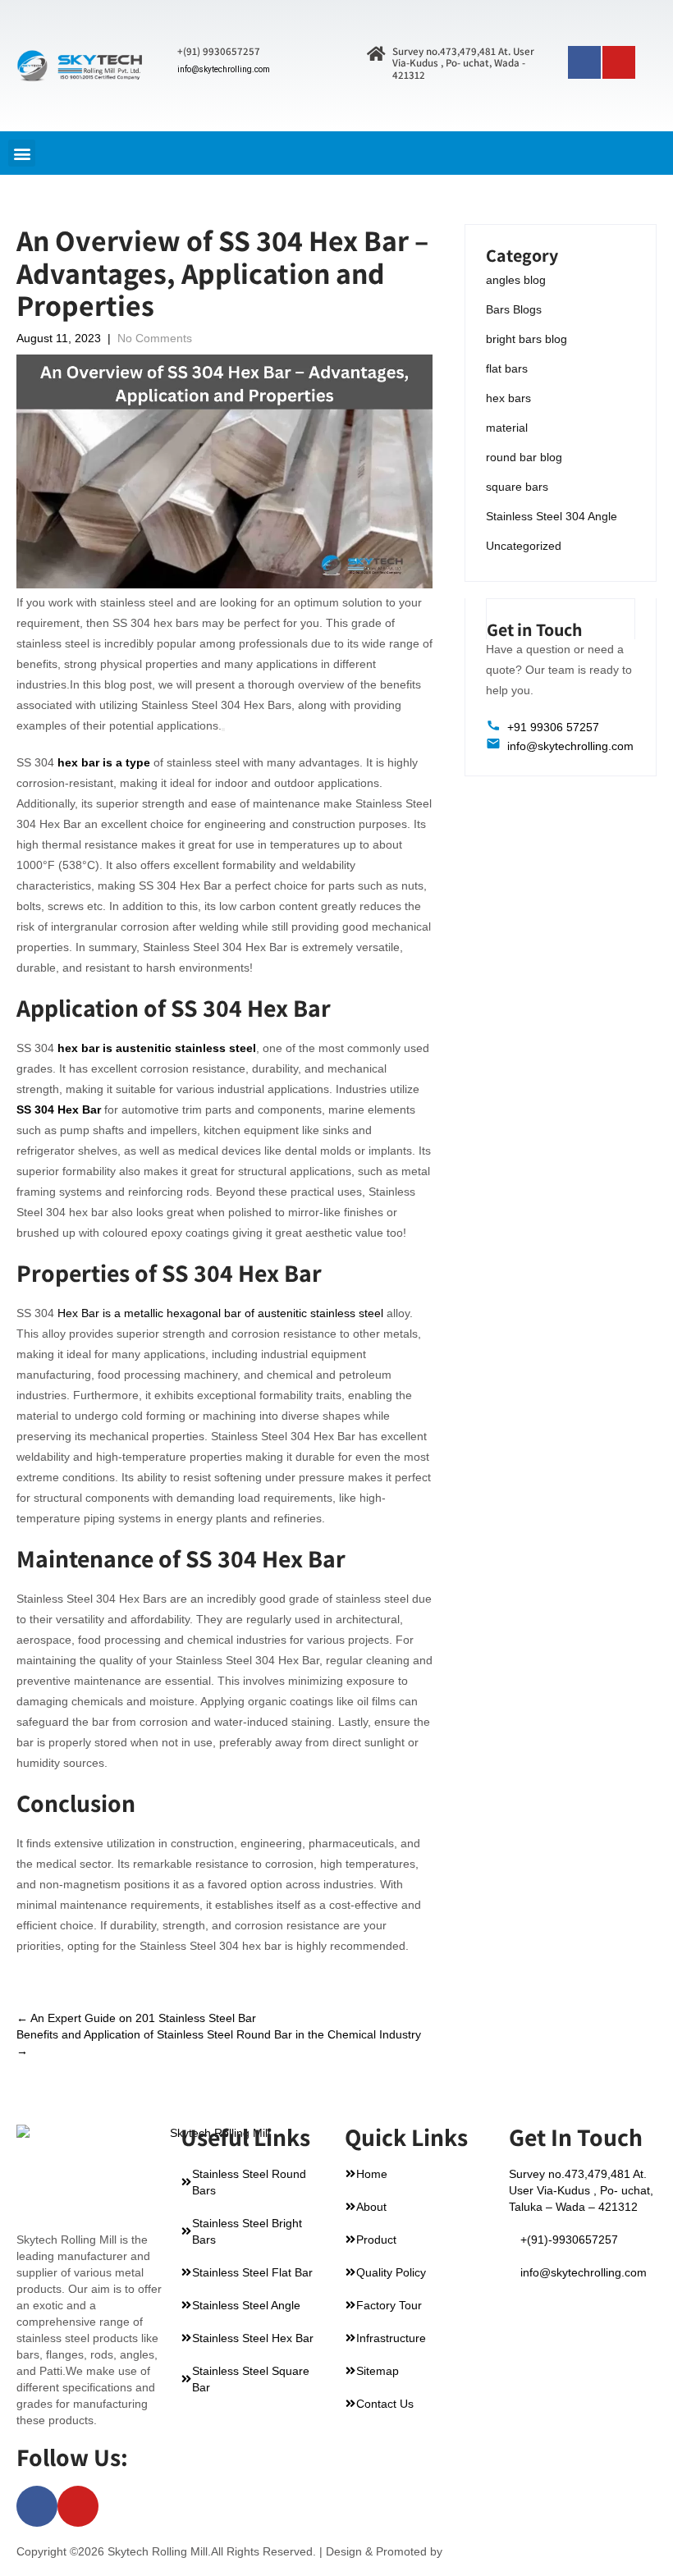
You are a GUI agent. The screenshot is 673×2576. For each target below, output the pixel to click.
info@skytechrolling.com (224, 69)
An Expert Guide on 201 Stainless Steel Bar (136, 2018)
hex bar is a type (104, 762)
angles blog (516, 280)
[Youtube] (619, 62)
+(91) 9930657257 (219, 51)
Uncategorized (524, 546)
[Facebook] (584, 62)
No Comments (155, 338)
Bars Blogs (514, 309)
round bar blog (524, 457)
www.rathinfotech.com (503, 2551)
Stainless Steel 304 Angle (552, 516)
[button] (22, 153)
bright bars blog (526, 339)
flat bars (507, 368)
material (507, 428)
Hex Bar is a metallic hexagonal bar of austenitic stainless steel (220, 1313)
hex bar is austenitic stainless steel (157, 1048)
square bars (517, 487)
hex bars (508, 398)
